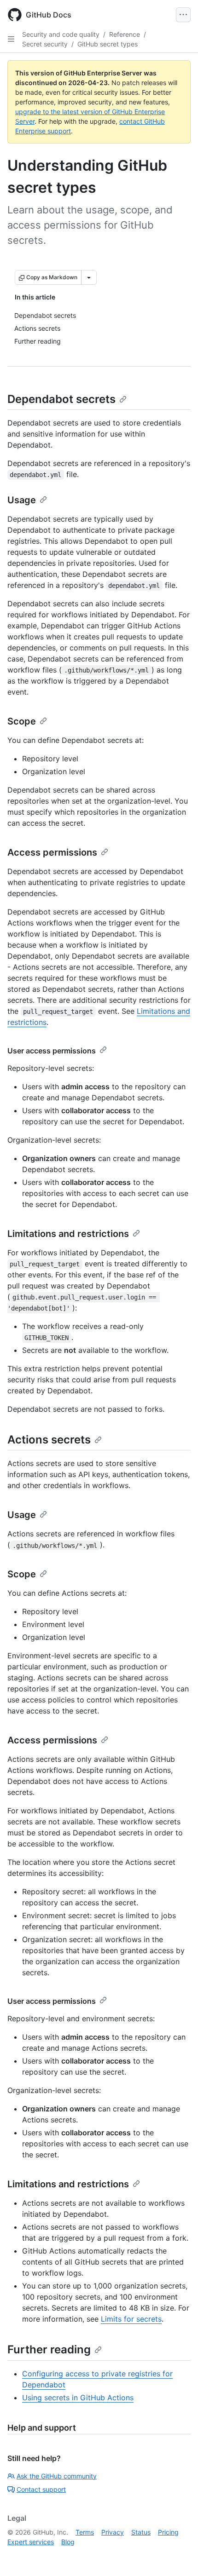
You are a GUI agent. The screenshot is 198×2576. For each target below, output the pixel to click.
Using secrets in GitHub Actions (78, 2398)
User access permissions (52, 1051)
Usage (22, 500)
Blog (68, 2542)
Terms (85, 2532)
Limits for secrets (131, 2319)
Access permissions (52, 852)
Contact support (41, 2489)
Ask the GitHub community (57, 2476)
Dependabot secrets (61, 399)
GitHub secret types (108, 44)
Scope (22, 721)
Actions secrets (49, 1440)
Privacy (113, 2532)
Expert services (31, 2542)
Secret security (45, 44)
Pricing (168, 2532)
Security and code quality (61, 34)
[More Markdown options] (89, 277)
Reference (125, 34)
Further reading (49, 2349)
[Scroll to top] (178, 2556)
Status (141, 2532)
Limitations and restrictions (68, 1234)
